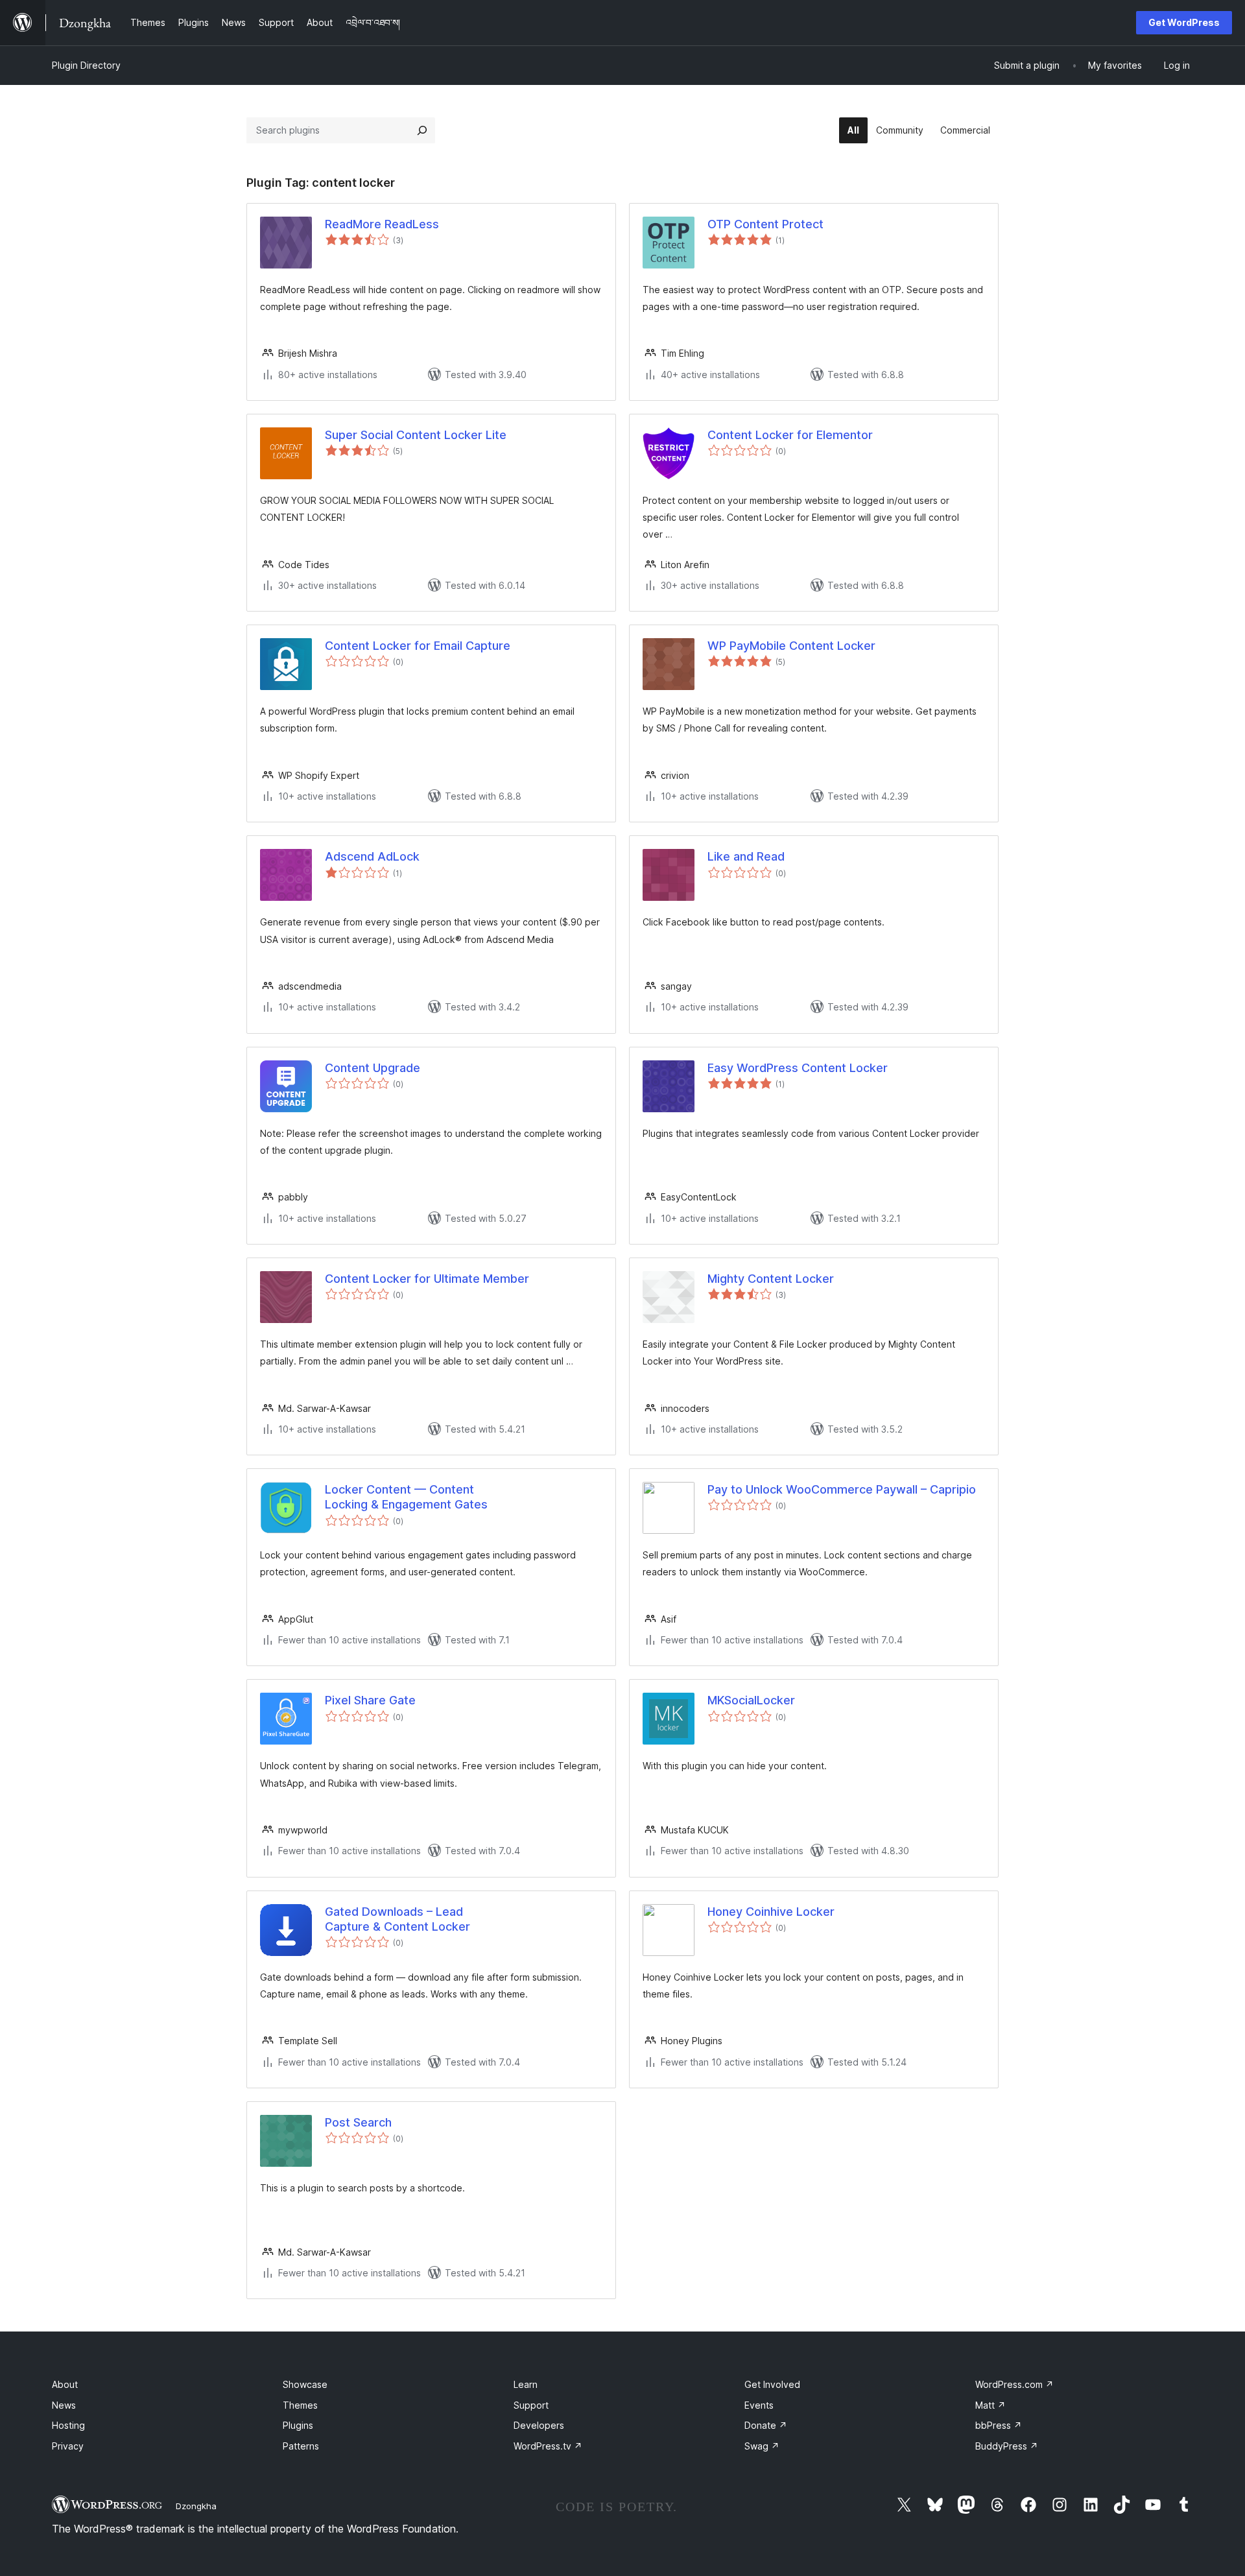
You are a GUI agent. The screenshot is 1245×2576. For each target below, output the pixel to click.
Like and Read (746, 856)
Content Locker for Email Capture (418, 646)
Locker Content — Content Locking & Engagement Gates (406, 1497)
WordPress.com (1014, 2384)
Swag (762, 2446)
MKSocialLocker (751, 1700)
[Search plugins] (422, 130)
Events (759, 2405)
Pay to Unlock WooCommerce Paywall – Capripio (842, 1489)
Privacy (68, 2446)
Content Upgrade (373, 1068)
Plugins (298, 2425)
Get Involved (772, 2384)
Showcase (305, 2384)
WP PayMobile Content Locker (791, 646)
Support (531, 2405)
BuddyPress (1007, 2446)
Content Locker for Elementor (790, 435)
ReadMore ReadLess (382, 224)
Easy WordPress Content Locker (798, 1068)
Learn (526, 2384)
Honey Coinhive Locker (771, 1912)
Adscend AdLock (372, 856)
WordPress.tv (548, 2446)
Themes (300, 2405)
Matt (990, 2405)
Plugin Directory (86, 65)
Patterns (301, 2446)
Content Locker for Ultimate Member (427, 1279)
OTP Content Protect (765, 224)
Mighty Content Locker (771, 1279)
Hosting (68, 2425)
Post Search (358, 2122)
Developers (539, 2425)
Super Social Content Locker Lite (416, 435)
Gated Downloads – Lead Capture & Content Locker (397, 1919)
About (65, 2384)
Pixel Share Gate (370, 1700)
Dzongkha (196, 2506)
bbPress (999, 2425)
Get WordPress (1184, 22)
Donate (766, 2425)
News (64, 2405)
